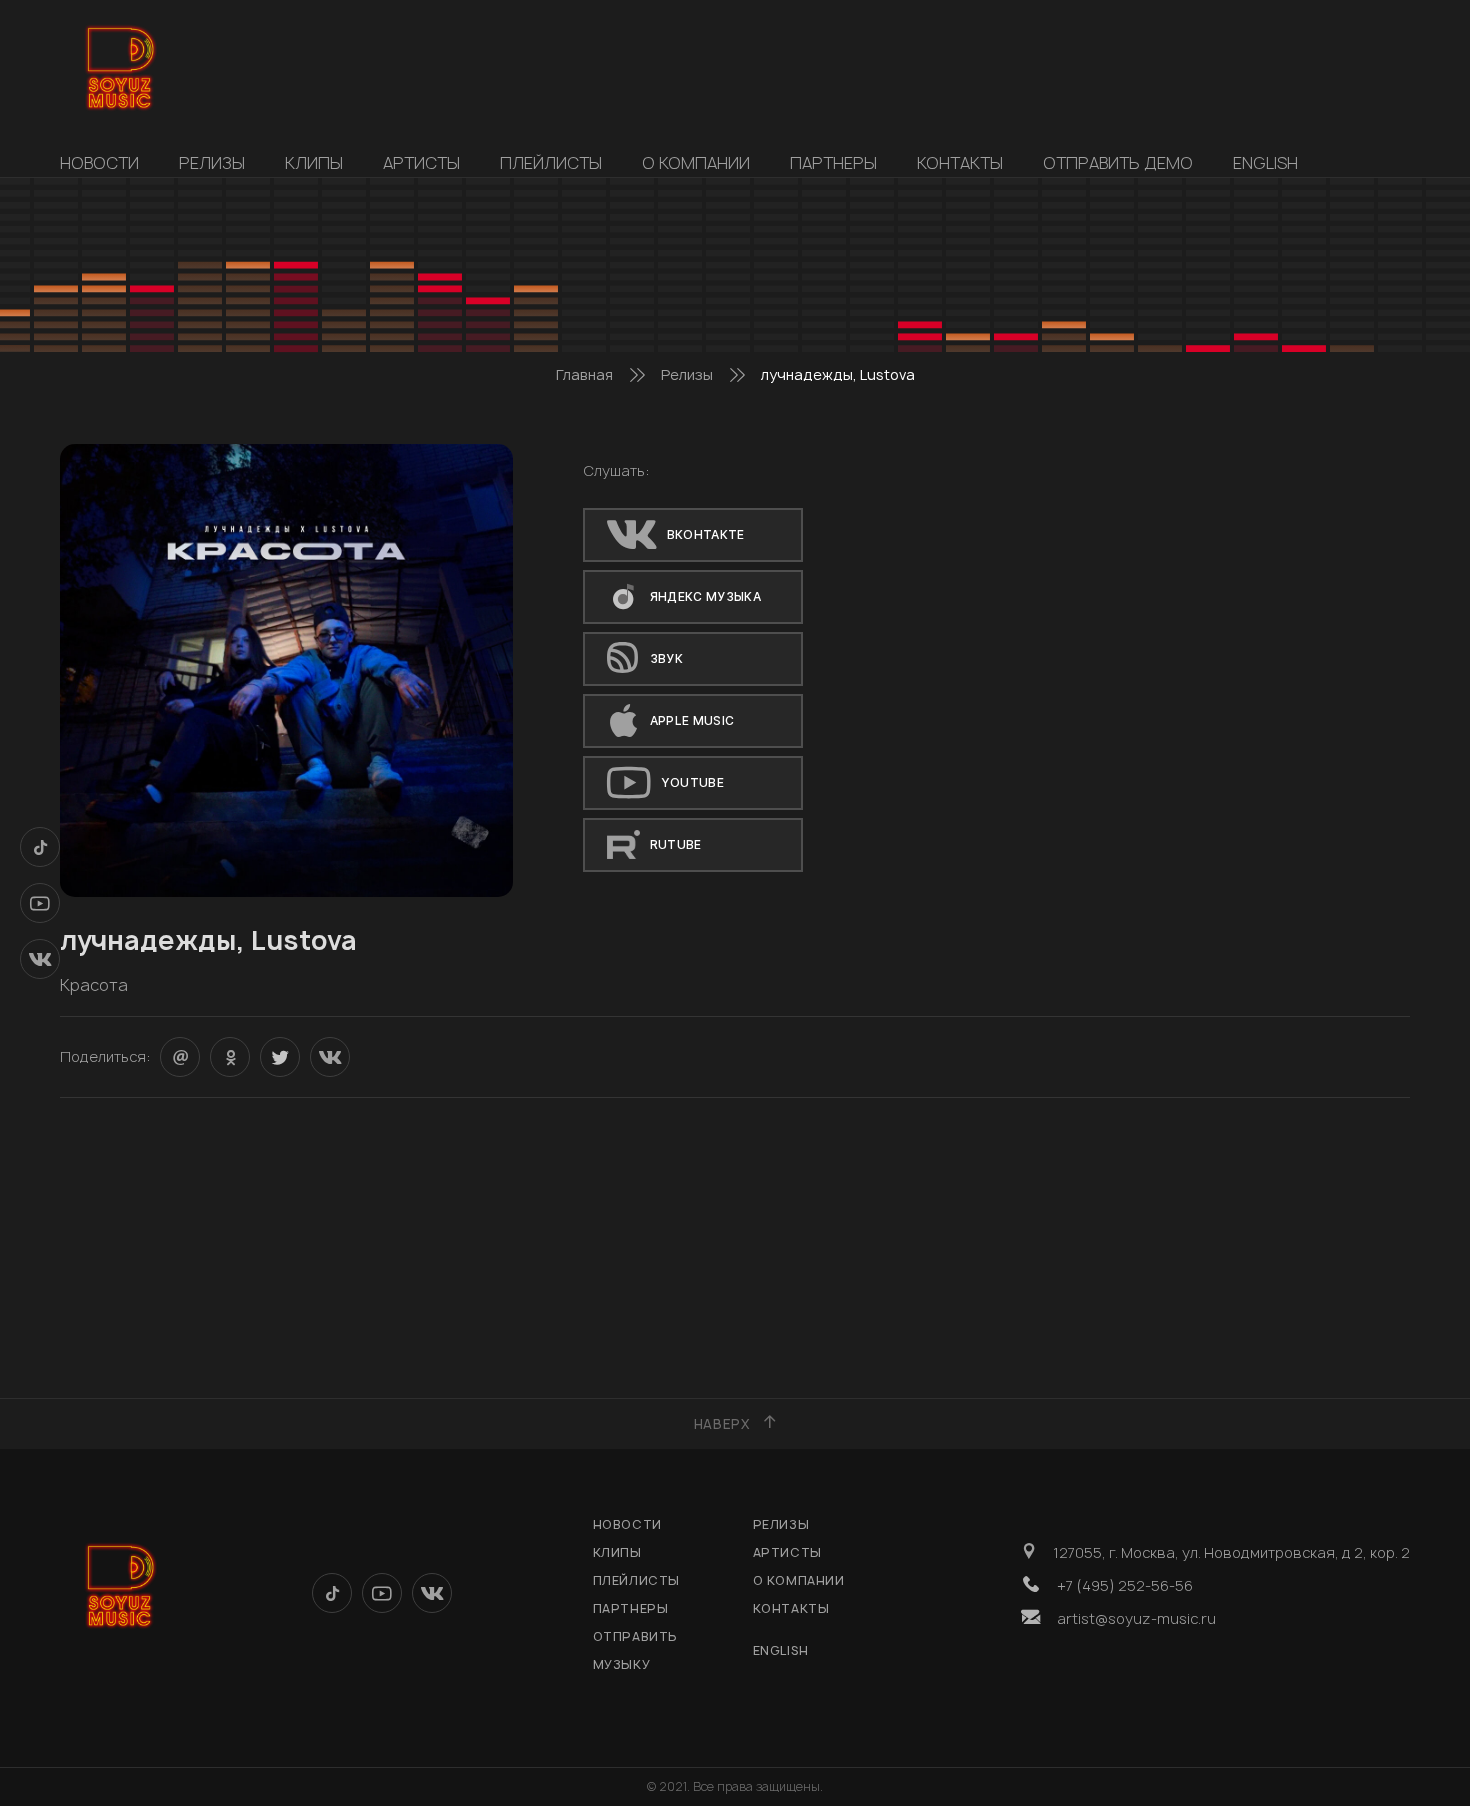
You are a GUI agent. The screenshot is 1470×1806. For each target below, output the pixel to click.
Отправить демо (1118, 163)
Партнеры (833, 163)
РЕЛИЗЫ (212, 163)
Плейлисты (551, 163)
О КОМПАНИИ (696, 163)
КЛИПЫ (314, 163)
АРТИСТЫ (421, 163)
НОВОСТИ (99, 163)
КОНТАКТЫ (960, 163)
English (1265, 163)
